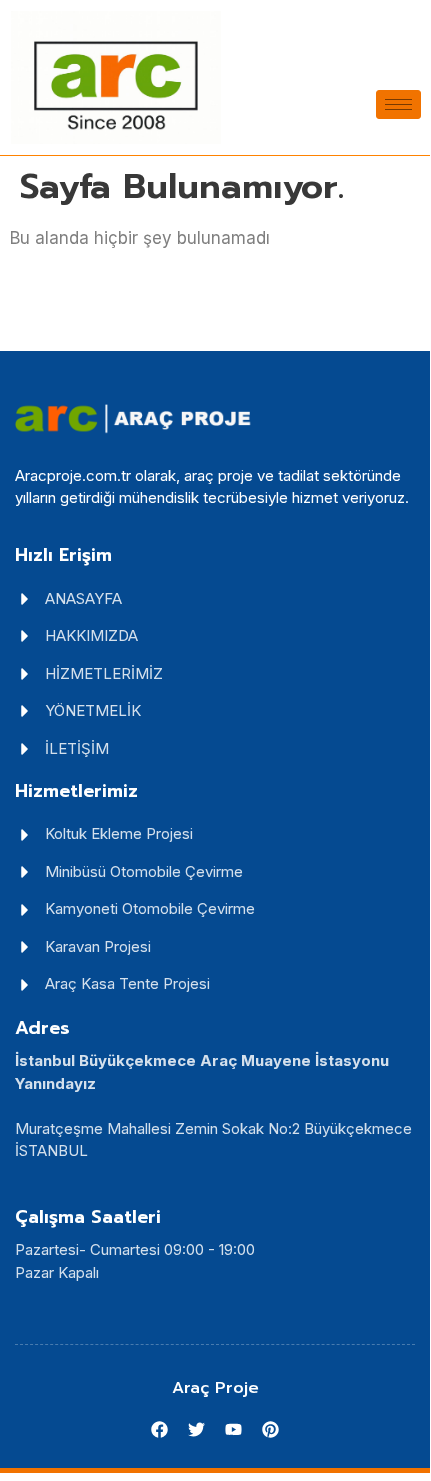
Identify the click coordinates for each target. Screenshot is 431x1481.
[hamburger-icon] (398, 104)
